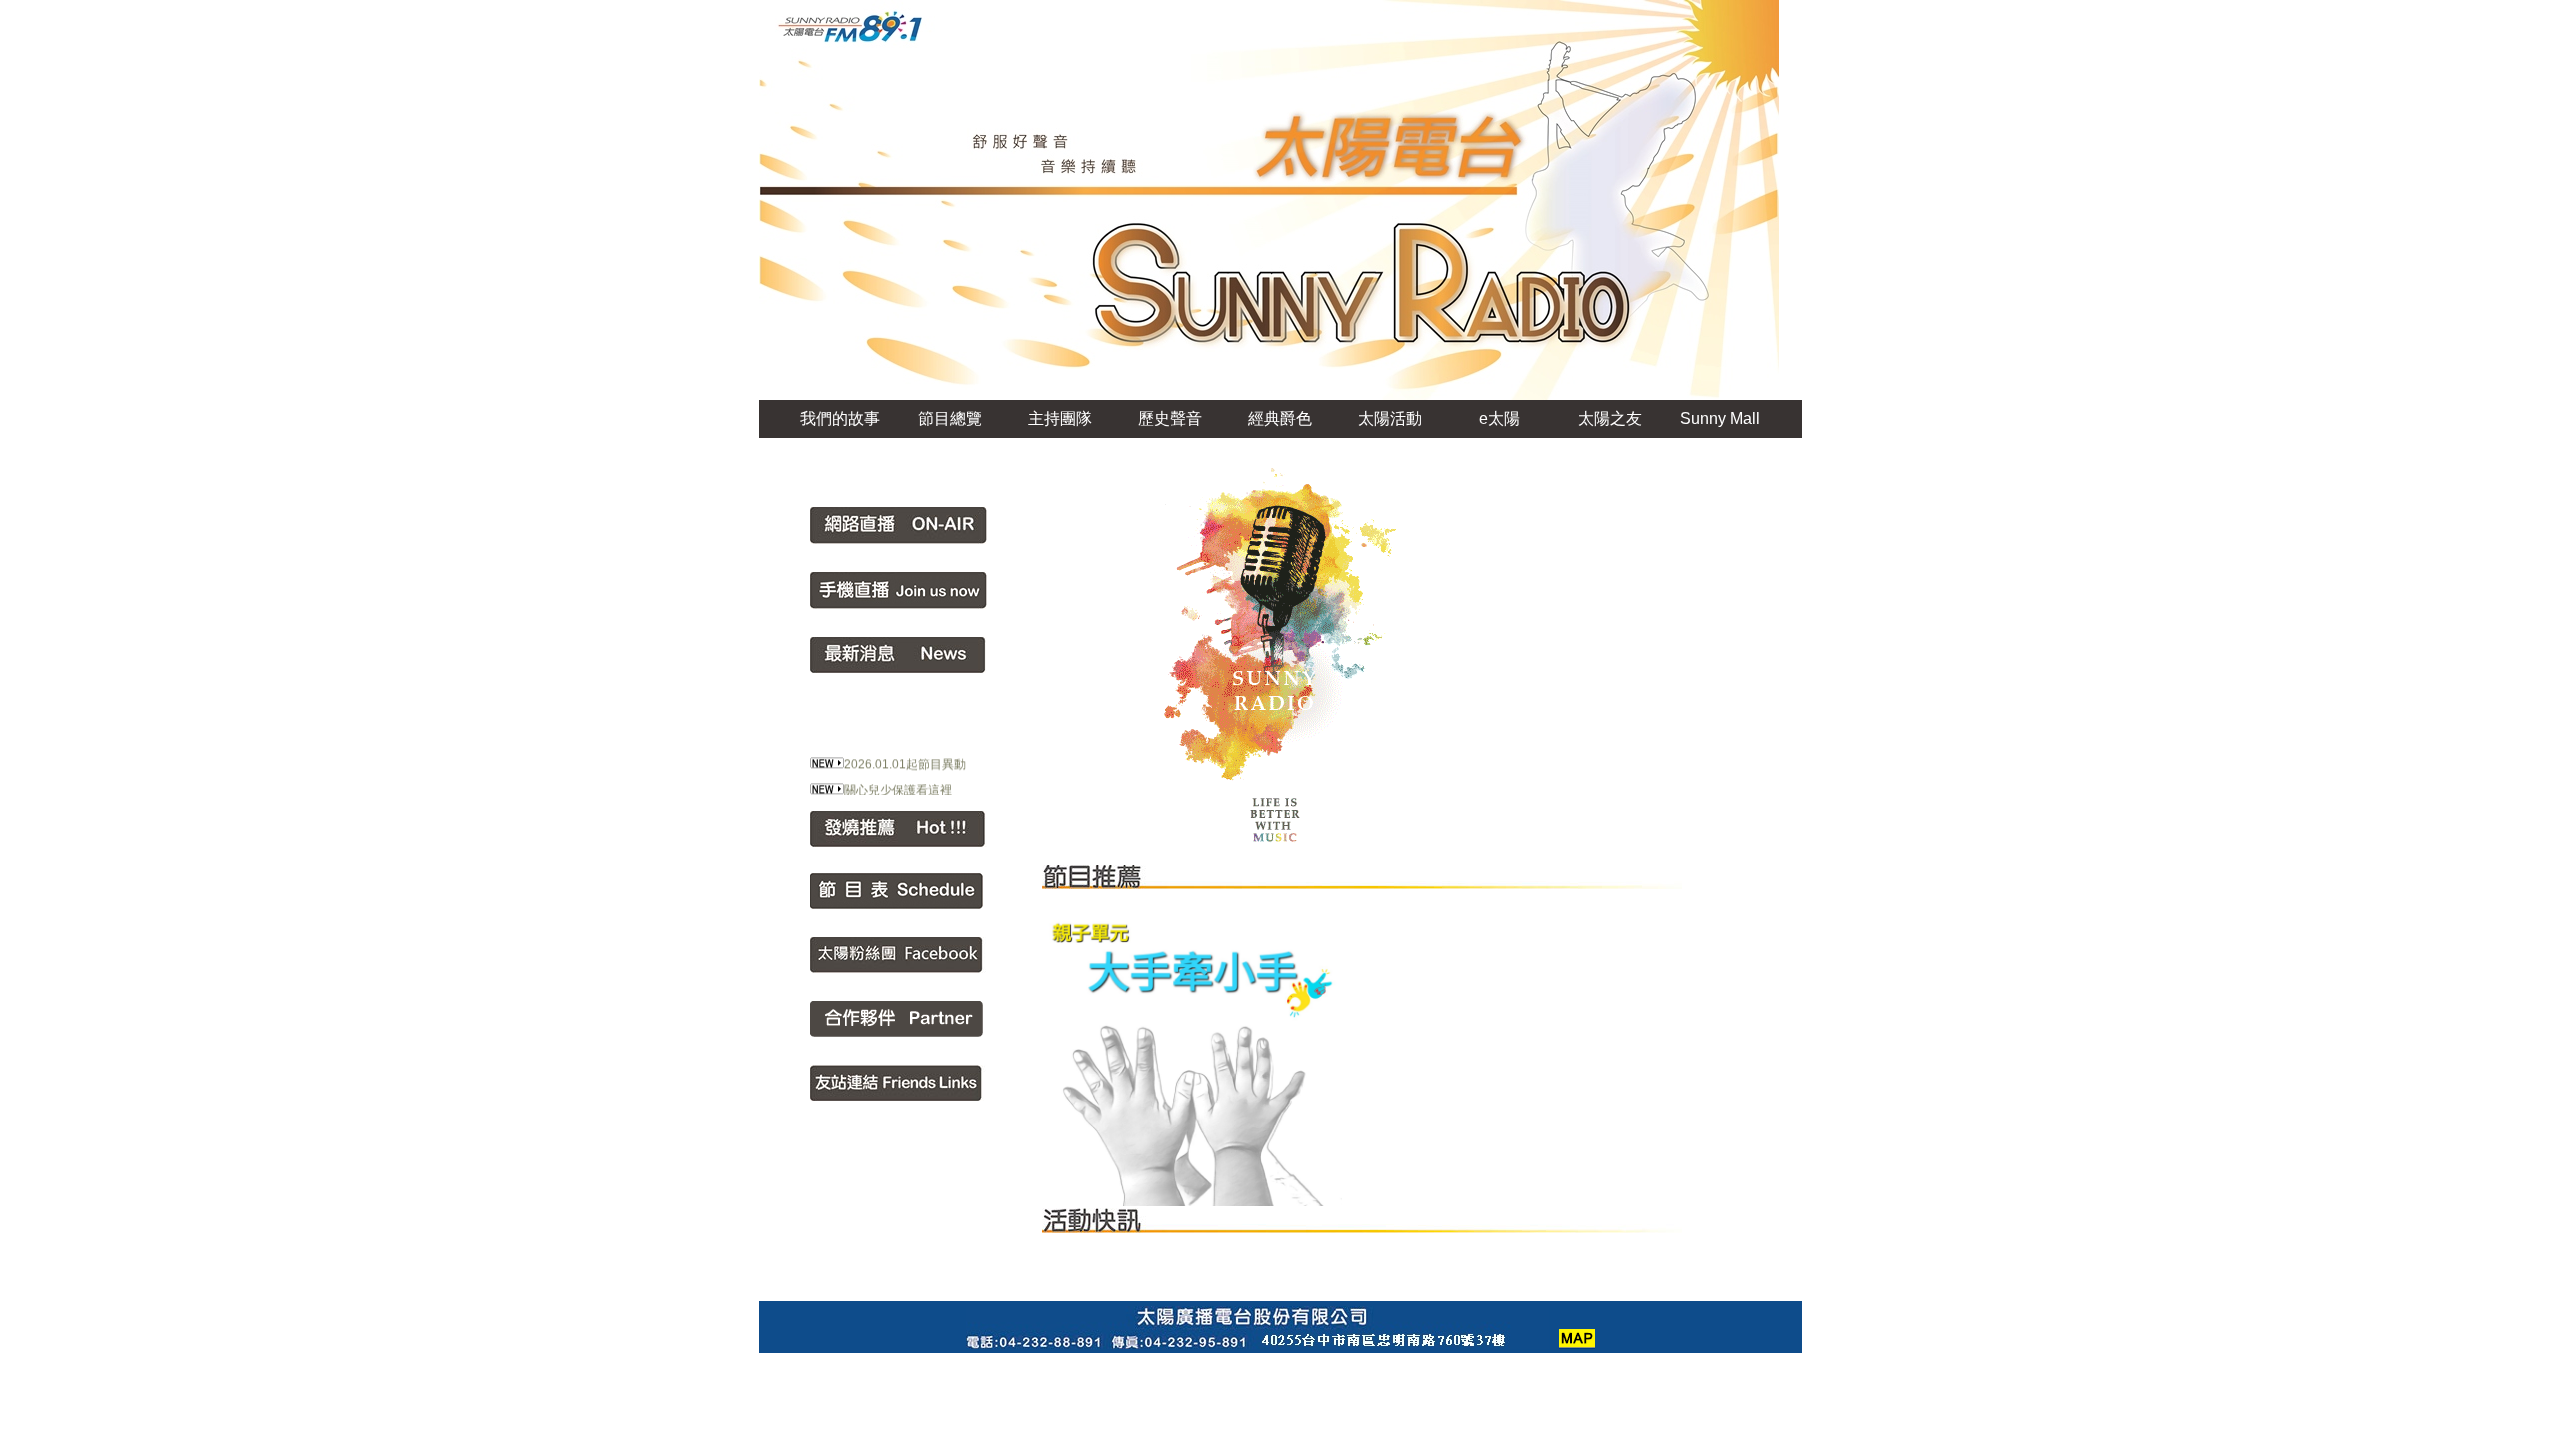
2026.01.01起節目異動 (905, 753)
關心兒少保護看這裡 (898, 779)
